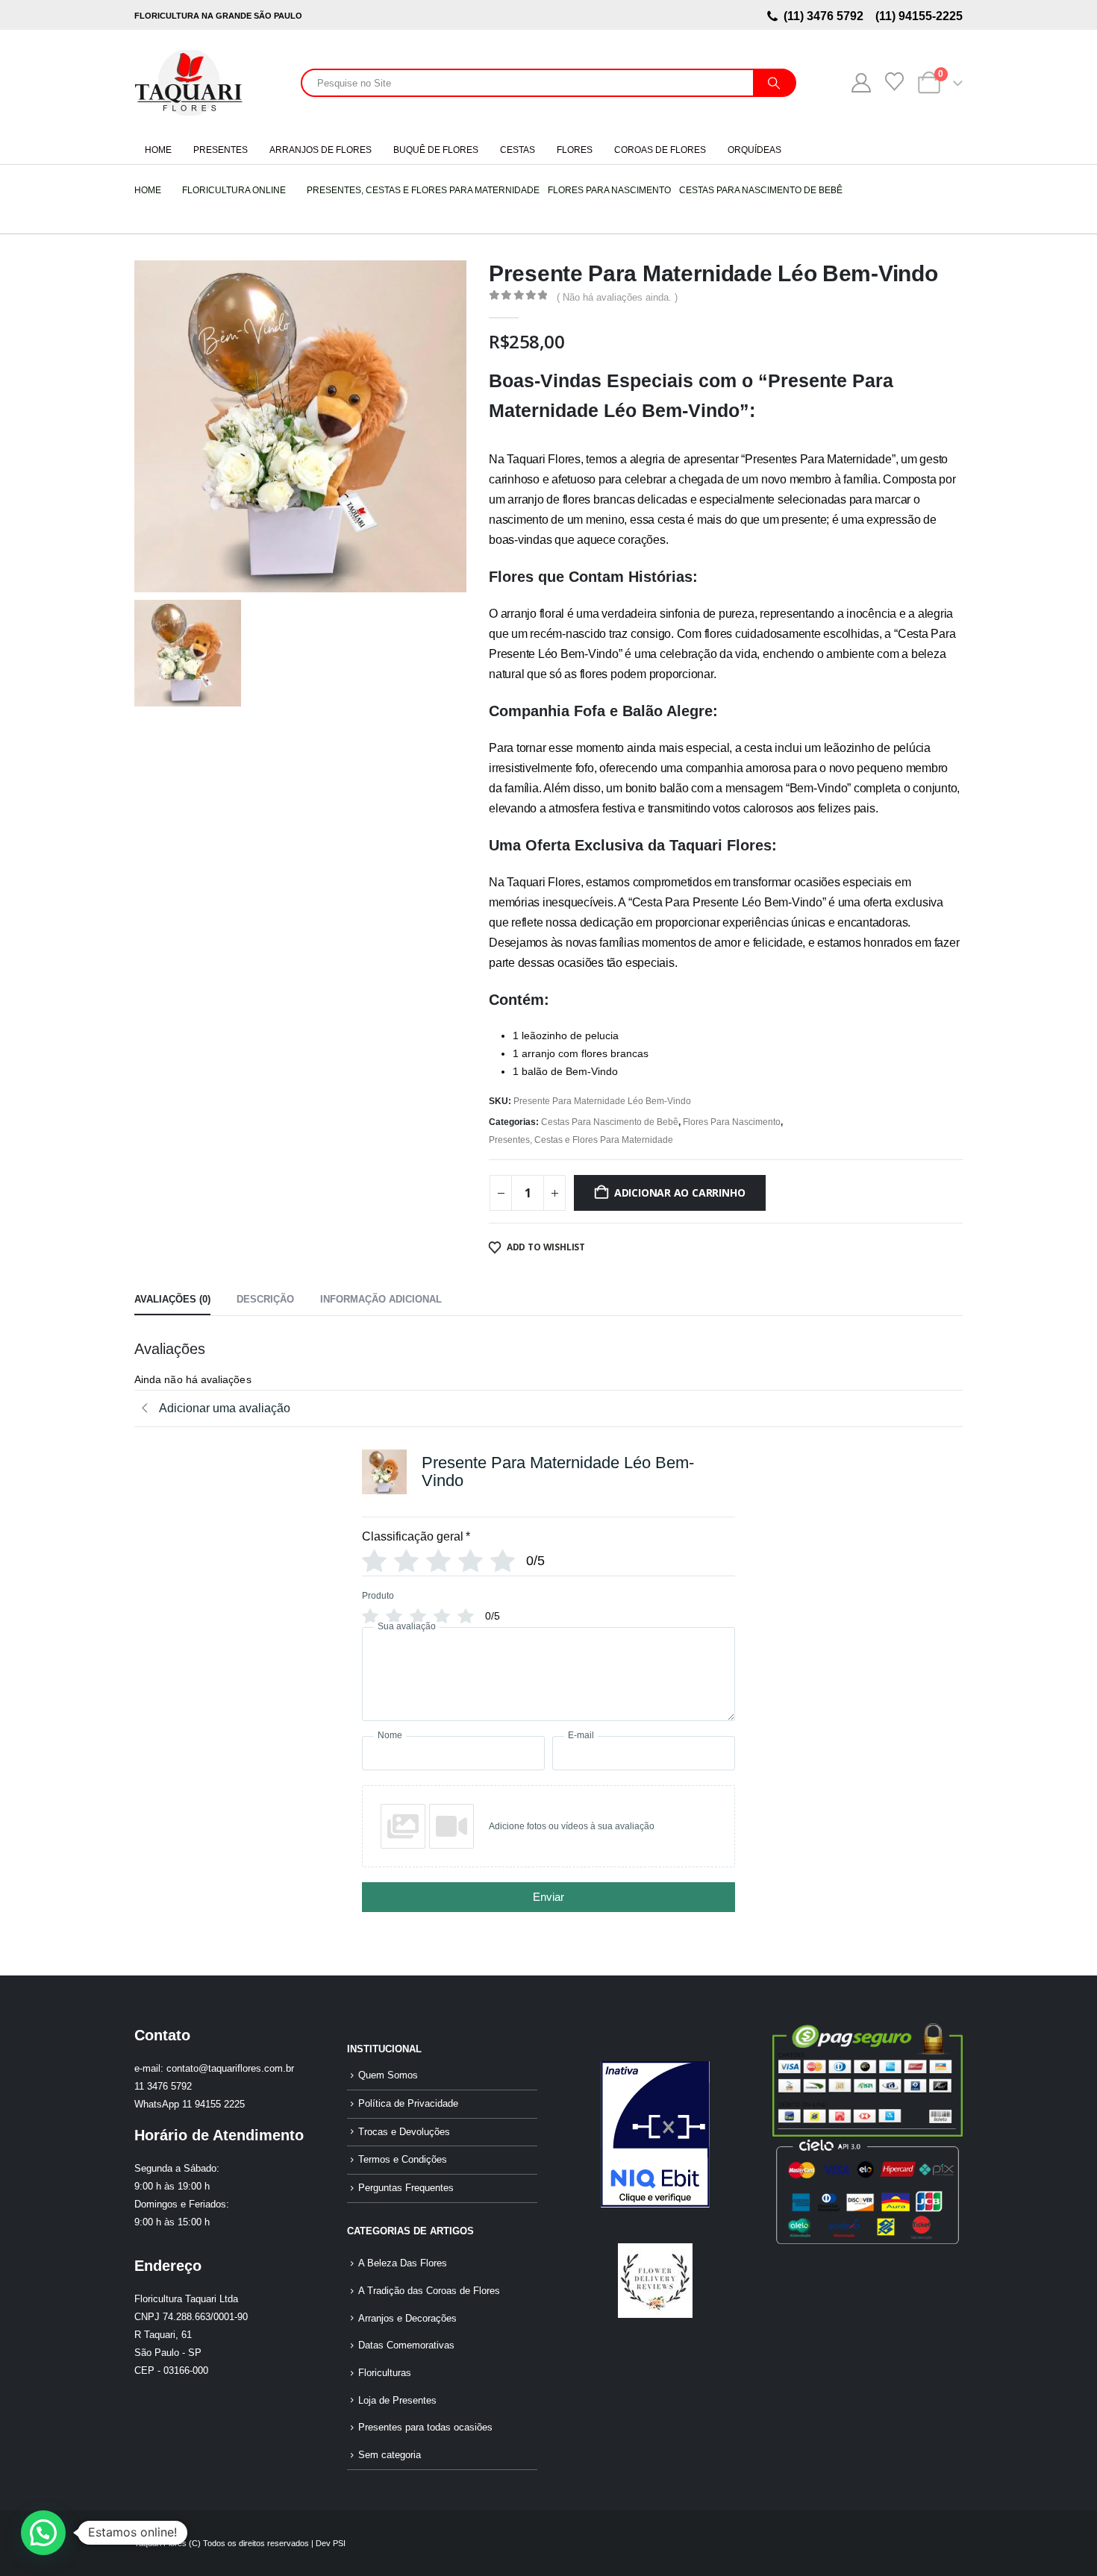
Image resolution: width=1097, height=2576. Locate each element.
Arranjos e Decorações (407, 2319)
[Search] (774, 83)
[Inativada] (655, 2134)
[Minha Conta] (861, 83)
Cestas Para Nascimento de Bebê (610, 1122)
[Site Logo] (188, 83)
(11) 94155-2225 (918, 16)
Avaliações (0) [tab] (172, 1299)
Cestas (518, 150)
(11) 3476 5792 (826, 16)
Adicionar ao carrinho (680, 1193)
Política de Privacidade (408, 2104)
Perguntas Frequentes (406, 2188)
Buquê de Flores (436, 150)
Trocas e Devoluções (404, 2132)
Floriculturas (385, 2373)
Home (158, 150)
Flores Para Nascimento (732, 1122)
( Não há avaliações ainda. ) (617, 297)
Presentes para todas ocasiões (425, 2428)
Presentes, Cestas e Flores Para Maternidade (581, 1140)
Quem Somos (388, 2075)
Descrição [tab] (265, 1299)
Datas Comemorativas (406, 2345)
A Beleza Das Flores (403, 2263)
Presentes (221, 150)
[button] (43, 2533)
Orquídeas (754, 150)
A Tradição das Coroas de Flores (429, 2291)
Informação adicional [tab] (381, 1299)
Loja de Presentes (397, 2401)
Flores (575, 150)
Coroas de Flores (660, 150)
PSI (339, 2543)
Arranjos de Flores (321, 150)
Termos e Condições (403, 2160)
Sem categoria (390, 2455)
